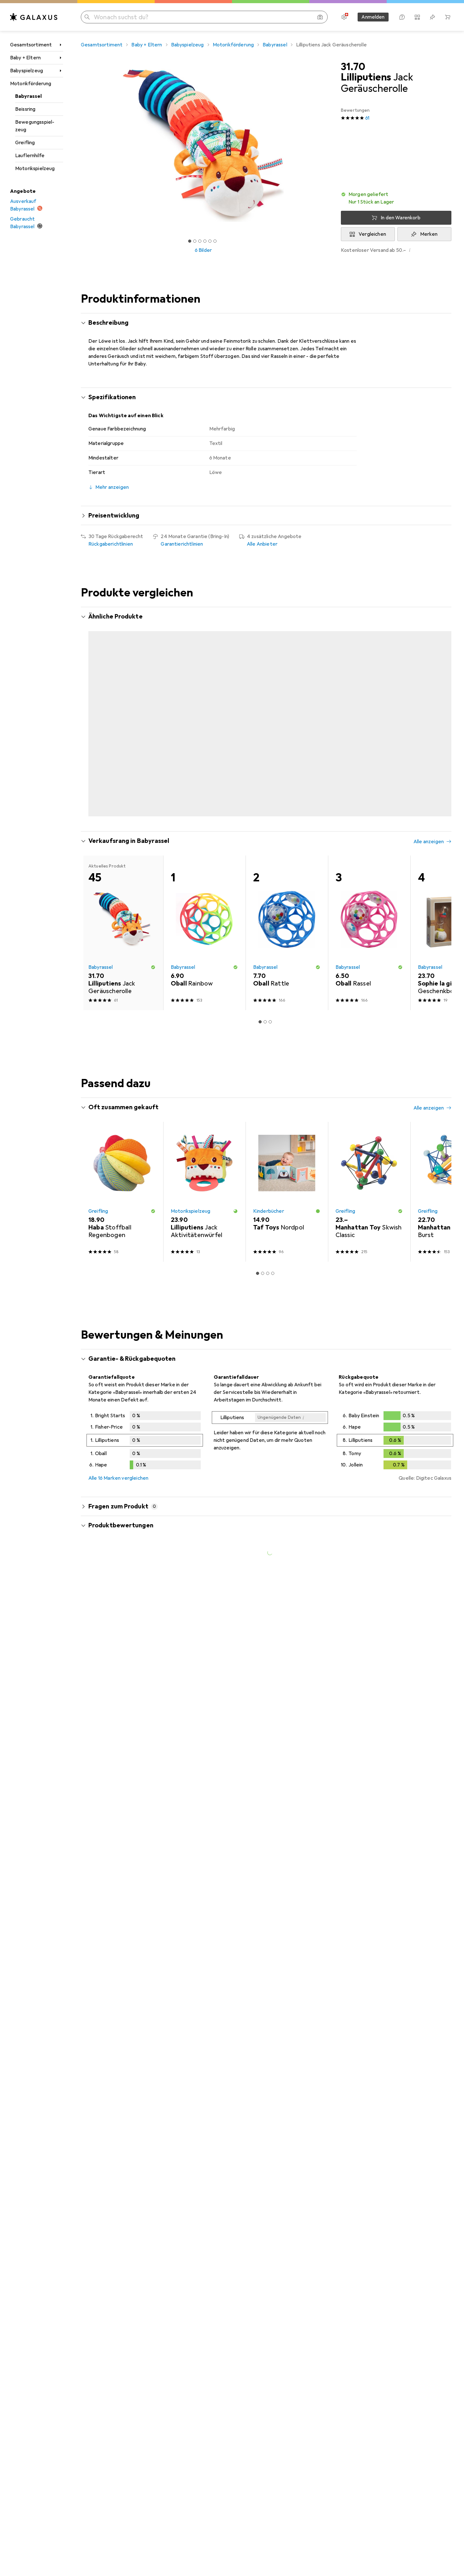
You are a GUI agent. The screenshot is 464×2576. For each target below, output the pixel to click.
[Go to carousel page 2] (263, 775)
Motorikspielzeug (35, 169)
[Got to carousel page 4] (205, 241)
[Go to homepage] (34, 17)
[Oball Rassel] (369, 893)
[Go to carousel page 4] (273, 775)
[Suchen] (87, 17)
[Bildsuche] (320, 17)
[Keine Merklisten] (432, 17)
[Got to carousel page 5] (210, 241)
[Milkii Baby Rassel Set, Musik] (369, 697)
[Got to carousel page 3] (200, 241)
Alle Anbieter (262, 544)
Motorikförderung (31, 84)
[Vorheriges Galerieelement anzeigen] (80, 145)
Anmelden (373, 17)
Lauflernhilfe (30, 156)
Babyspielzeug (27, 71)
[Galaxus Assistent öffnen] (402, 17)
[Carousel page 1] (190, 241)
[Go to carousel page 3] (268, 775)
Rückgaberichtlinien (111, 544)
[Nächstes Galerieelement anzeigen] (327, 145)
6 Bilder (203, 250)
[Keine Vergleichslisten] (417, 17)
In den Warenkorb (401, 218)
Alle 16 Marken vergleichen (118, 1438)
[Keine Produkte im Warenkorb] (448, 17)
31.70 (353, 67)
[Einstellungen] (344, 17)
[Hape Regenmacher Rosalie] (122, 697)
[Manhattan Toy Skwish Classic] (369, 1152)
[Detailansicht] (145, 1401)
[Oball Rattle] (287, 893)
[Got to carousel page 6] (215, 241)
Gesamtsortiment (31, 45)
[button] (396, 198)
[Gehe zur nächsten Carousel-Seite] (440, 697)
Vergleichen (372, 234)
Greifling (25, 143)
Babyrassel (29, 96)
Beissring (25, 109)
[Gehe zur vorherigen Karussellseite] (92, 697)
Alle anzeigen (429, 617)
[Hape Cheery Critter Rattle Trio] (204, 697)
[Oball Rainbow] (204, 893)
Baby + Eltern (25, 58)
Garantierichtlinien (182, 544)
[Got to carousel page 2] (195, 241)
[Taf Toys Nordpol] (287, 1152)
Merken (429, 234)
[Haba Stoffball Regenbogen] (122, 1152)
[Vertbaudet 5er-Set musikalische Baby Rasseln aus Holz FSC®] (287, 697)
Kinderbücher (269, 1171)
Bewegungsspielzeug (35, 126)
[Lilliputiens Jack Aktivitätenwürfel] (204, 1152)
